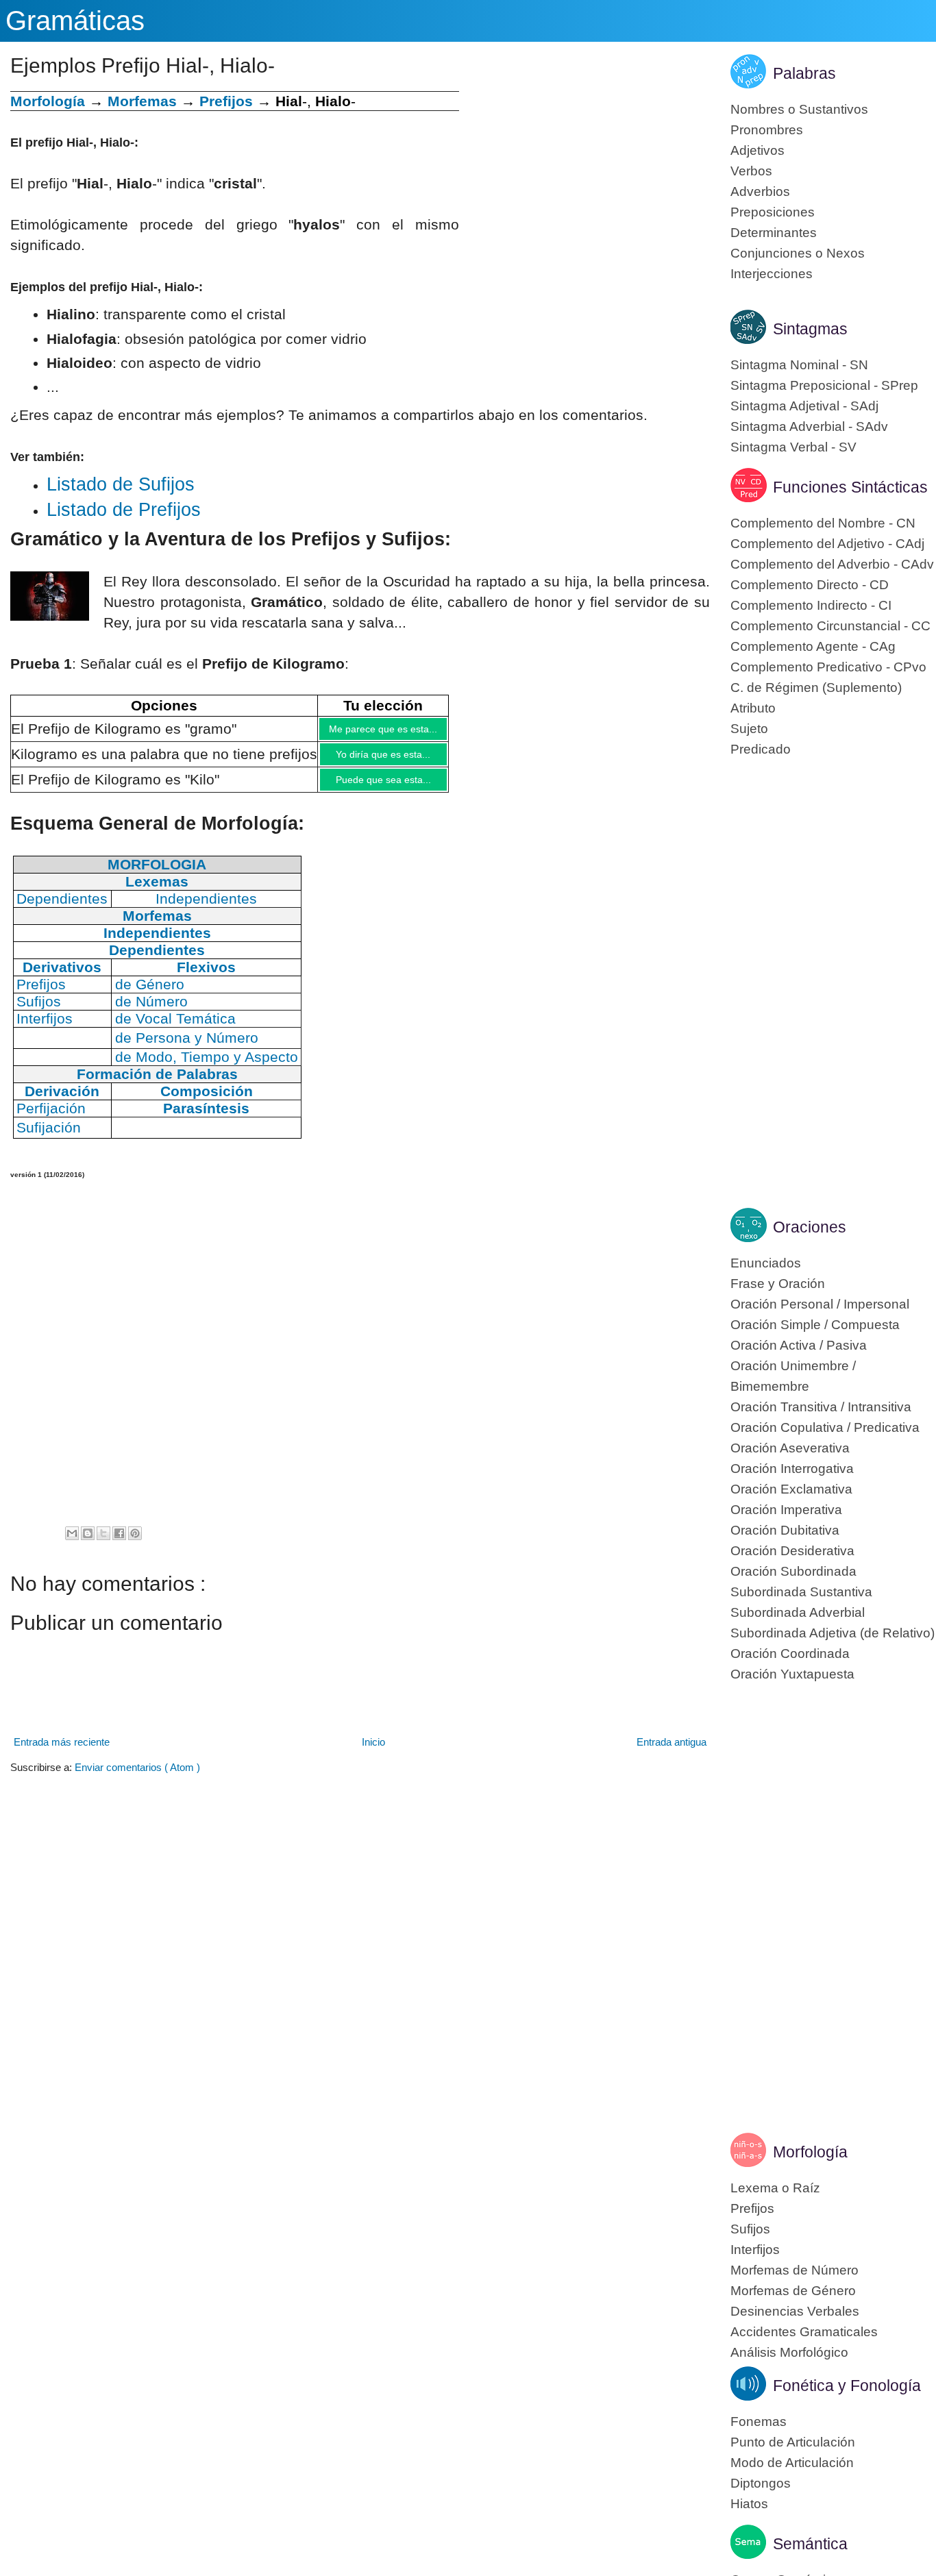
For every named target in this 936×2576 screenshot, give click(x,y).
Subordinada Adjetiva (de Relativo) (833, 1633)
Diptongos (761, 2483)
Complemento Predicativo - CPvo (828, 667)
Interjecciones (772, 274)
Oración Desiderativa (792, 1551)
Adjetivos (758, 150)
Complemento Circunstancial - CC (830, 626)
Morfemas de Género (793, 2291)
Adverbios (760, 191)
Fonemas (759, 2422)
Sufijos (750, 2229)
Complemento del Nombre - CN (823, 523)
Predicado (761, 749)
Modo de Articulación (792, 2463)
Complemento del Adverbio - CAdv (832, 564)
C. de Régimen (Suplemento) (816, 688)
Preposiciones (773, 212)
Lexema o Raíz (775, 2188)
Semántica (810, 2544)
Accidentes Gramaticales (804, 2332)
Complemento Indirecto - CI (811, 605)
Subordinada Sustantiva (801, 1592)
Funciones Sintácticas (850, 487)
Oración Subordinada (793, 1571)
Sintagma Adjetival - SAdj (804, 406)
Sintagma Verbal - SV (793, 447)
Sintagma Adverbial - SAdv (809, 426)
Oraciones (810, 1227)
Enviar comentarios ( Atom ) (137, 1778)
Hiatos (749, 2504)
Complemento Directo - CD (810, 585)
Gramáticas (75, 21)
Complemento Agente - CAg (813, 646)
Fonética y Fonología (847, 2386)
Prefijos (226, 101)
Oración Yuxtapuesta (792, 1674)
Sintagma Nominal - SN (799, 365)
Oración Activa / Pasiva (799, 1345)
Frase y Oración (778, 1284)
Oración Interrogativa (792, 1469)
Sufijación (49, 1138)
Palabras (804, 73)
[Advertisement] (584, 187)
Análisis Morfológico (789, 2352)
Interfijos (755, 2250)
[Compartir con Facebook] (119, 1544)
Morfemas (142, 101)
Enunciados (766, 1263)
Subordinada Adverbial (798, 1612)
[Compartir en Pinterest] (135, 1544)
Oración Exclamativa (791, 1489)
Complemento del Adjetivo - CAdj (827, 544)
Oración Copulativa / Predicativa (825, 1427)
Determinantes (774, 233)
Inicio (373, 1752)
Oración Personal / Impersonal (820, 1304)
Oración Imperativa (786, 1510)
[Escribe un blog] (88, 1544)
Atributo (753, 708)
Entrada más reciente (62, 1752)
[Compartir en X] (103, 1544)
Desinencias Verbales (795, 2311)
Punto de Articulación (793, 2442)
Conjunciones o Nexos (798, 253)
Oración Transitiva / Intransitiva (821, 1407)
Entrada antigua (672, 1752)
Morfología (810, 2152)
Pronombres (767, 130)
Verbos (751, 171)
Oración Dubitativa (785, 1530)
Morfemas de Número (795, 2270)
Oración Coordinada (790, 1654)
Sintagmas (810, 329)
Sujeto (749, 729)
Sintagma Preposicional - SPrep (824, 385)
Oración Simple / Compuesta (815, 1325)
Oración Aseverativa (790, 1448)
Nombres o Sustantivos (799, 109)
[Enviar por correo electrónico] (72, 1544)
